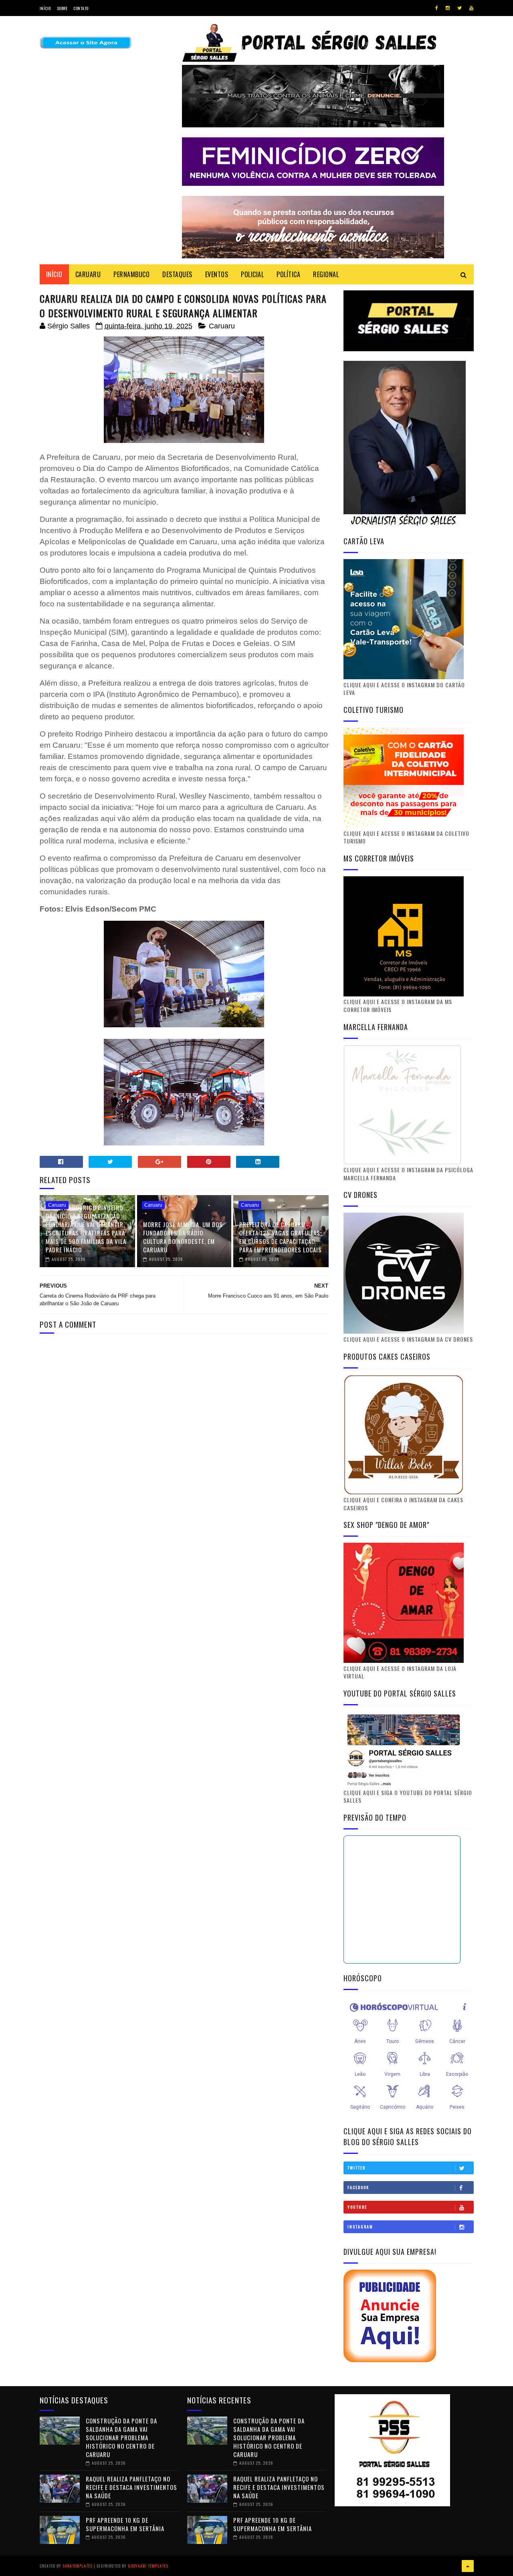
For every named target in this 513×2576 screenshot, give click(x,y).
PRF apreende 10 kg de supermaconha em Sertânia (125, 2524)
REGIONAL (326, 274)
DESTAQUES (177, 274)
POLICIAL (252, 274)
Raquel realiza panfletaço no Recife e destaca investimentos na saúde (131, 2487)
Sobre (62, 8)
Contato (81, 8)
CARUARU (88, 274)
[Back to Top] (468, 2566)
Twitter (356, 2168)
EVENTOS (217, 274)
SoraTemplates (78, 2566)
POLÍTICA (288, 274)
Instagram (360, 2227)
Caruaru (222, 326)
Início (45, 8)
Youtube (357, 2207)
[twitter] (459, 8)
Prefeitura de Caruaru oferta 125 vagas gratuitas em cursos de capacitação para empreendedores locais (281, 1237)
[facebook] (437, 8)
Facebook (358, 2187)
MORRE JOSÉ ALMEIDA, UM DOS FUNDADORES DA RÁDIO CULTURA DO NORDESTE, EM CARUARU (183, 1237)
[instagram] (448, 8)
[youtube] (471, 8)
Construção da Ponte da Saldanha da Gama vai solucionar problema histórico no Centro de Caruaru (121, 2437)
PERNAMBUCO (131, 274)
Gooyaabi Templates (148, 2566)
